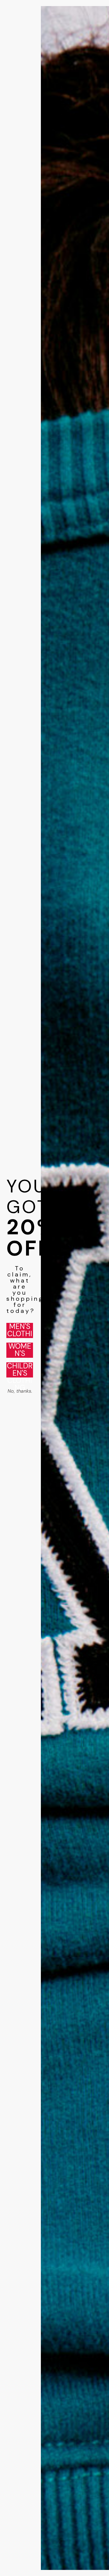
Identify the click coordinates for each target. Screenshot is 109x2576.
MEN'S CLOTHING (20, 1330)
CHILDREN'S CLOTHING (20, 1370)
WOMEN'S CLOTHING (20, 1350)
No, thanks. (20, 1391)
